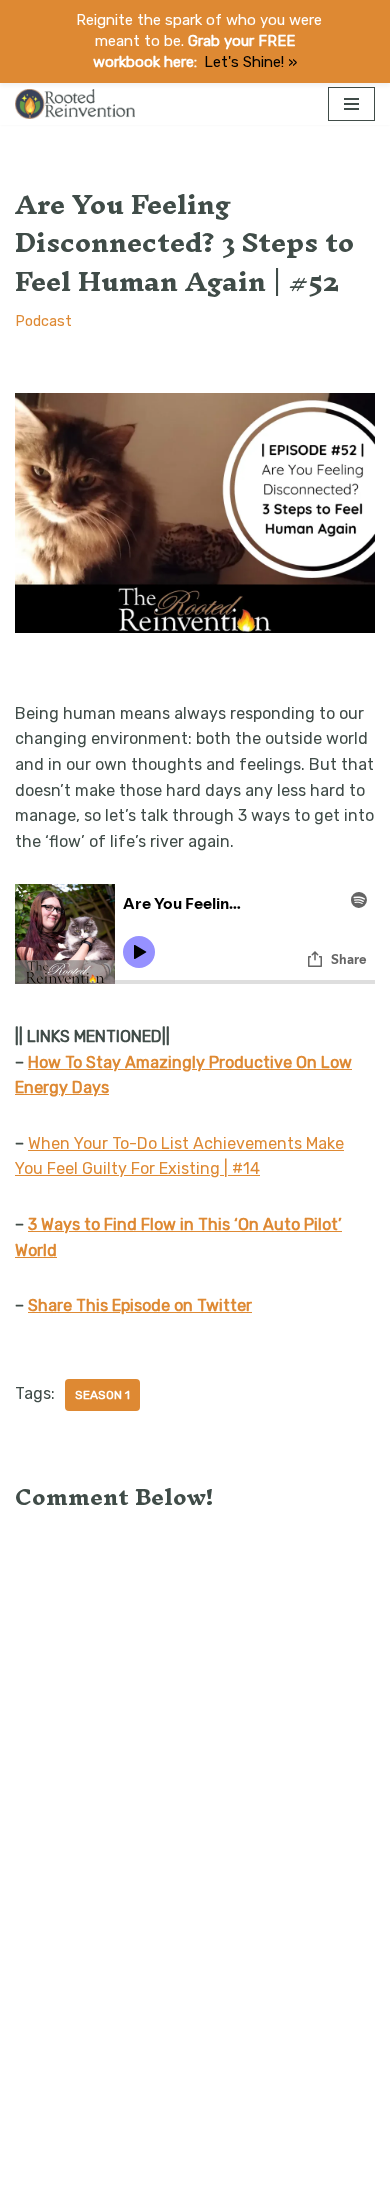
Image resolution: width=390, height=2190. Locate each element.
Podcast (43, 321)
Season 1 (102, 1395)
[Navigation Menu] (351, 104)
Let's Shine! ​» (250, 62)
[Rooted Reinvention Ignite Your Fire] (75, 103)
